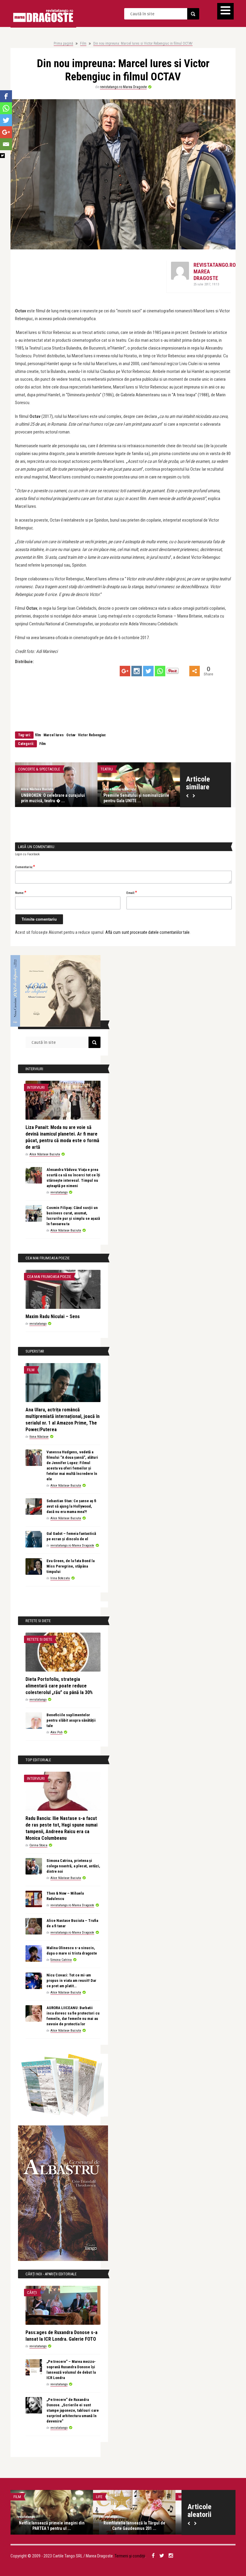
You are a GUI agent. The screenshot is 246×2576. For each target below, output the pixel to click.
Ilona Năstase (39, 1437)
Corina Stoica (38, 1845)
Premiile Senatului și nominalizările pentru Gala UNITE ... (136, 798)
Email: (132, 892)
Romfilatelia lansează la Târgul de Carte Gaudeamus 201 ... (134, 2526)
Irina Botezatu (60, 1578)
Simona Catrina (61, 1960)
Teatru (107, 769)
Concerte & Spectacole (39, 769)
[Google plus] (125, 671)
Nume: (21, 892)
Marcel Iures (54, 735)
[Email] (6, 144)
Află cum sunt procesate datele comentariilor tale (147, 932)
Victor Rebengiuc (92, 735)
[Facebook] (6, 96)
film (38, 735)
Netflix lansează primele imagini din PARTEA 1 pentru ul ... (52, 2526)
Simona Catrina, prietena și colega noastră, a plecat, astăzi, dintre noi (73, 1866)
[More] (195, 671)
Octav (71, 735)
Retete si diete (40, 1639)
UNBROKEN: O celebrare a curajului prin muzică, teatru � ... (53, 798)
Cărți (32, 2293)
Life (99, 2497)
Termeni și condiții (130, 2556)
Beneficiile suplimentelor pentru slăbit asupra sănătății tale (71, 1720)
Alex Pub (56, 1732)
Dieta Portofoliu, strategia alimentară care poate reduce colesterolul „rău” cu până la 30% (59, 1686)
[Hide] (2, 156)
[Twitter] (148, 671)
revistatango (59, 1192)
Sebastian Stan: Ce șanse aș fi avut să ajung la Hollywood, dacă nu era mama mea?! (71, 1506)
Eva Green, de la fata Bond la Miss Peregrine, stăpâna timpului (70, 1566)
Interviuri (36, 1087)
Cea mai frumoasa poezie (49, 1277)
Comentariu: (25, 867)
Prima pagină (63, 43)
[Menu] (225, 11)
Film (83, 43)
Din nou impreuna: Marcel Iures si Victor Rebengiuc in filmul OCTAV (143, 43)
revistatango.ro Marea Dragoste (123, 87)
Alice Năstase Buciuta (37, 789)
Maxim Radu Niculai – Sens (53, 1316)
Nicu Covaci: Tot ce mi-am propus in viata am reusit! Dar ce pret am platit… (71, 1980)
